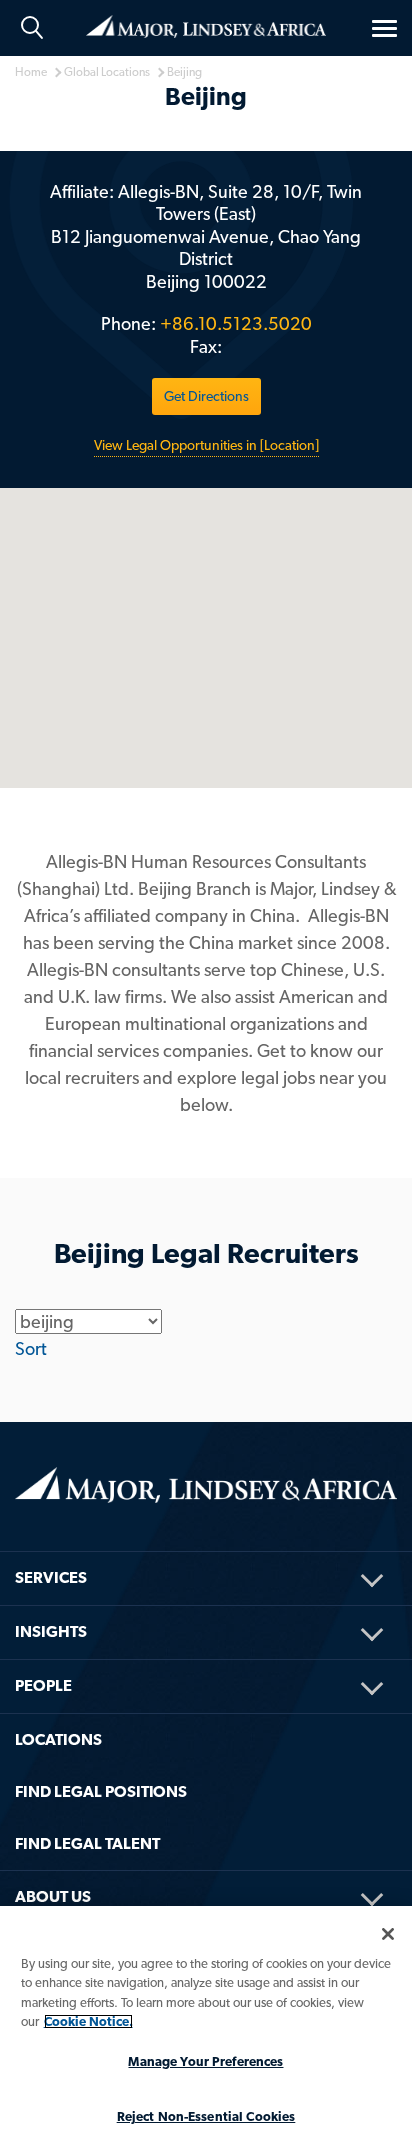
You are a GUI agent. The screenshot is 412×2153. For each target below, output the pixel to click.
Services (51, 1577)
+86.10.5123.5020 (236, 323)
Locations (58, 1739)
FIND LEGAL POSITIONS (101, 1791)
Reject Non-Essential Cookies (206, 2116)
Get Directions (206, 396)
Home (206, 25)
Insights (51, 1631)
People (43, 1685)
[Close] (388, 1934)
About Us (53, 1896)
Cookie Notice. (88, 2021)
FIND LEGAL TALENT (87, 1843)
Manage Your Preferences (205, 2061)
